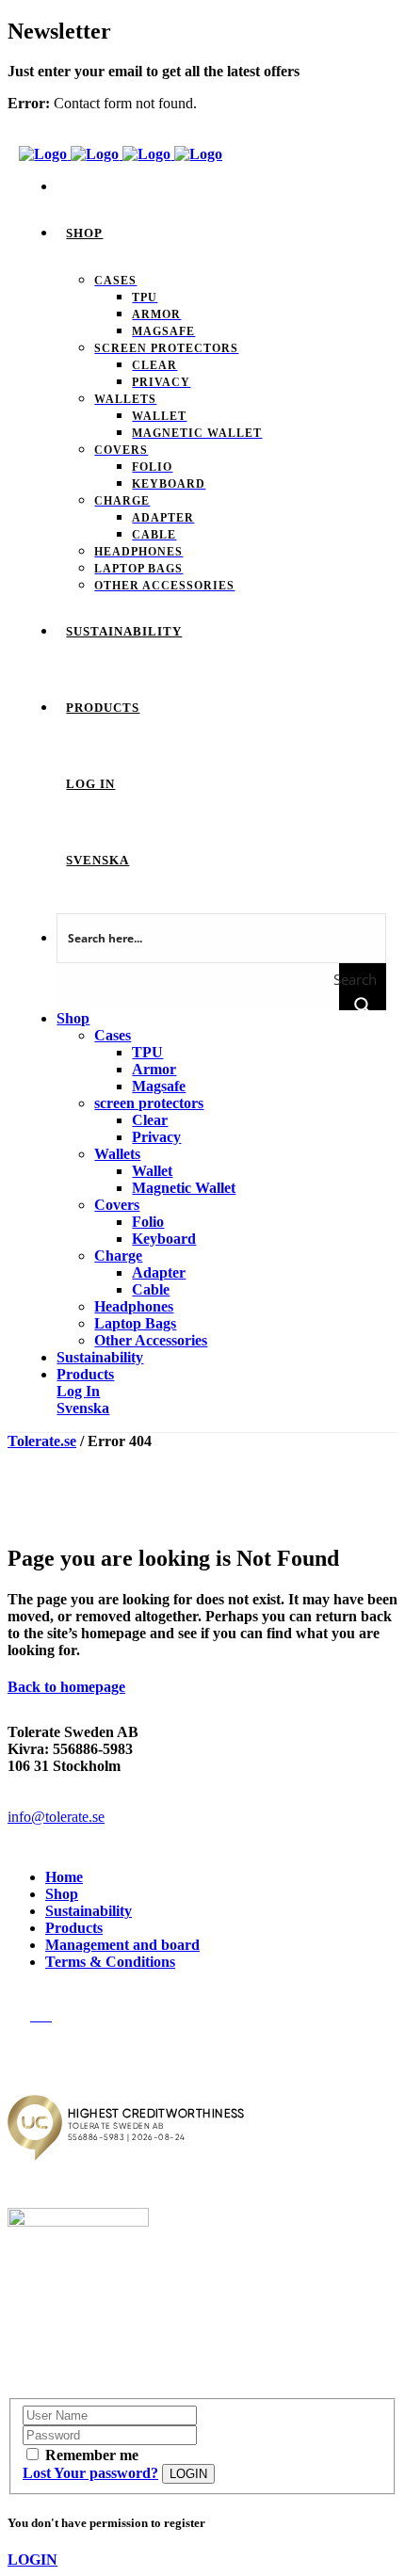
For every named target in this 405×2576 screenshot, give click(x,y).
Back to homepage (66, 1687)
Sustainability (89, 1911)
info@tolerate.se (56, 1817)
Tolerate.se (42, 1441)
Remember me (92, 2455)
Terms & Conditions (110, 1962)
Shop (62, 1894)
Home (64, 1877)
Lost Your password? (90, 2473)
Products (74, 1928)
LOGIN (188, 2474)
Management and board (122, 1945)
